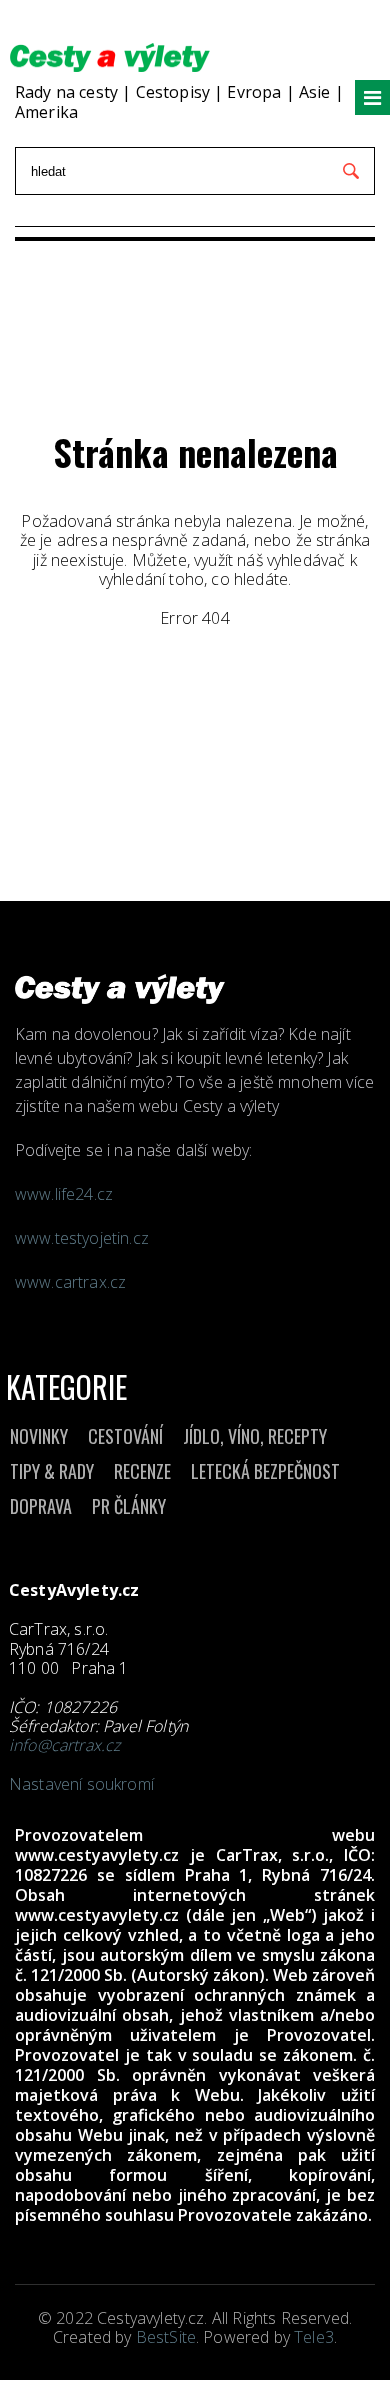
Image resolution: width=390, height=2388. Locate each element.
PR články (129, 1506)
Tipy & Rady (52, 1471)
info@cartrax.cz (64, 1745)
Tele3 (314, 2337)
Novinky (39, 1436)
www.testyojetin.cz (84, 1238)
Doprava (41, 1506)
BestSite (166, 2337)
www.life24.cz (64, 1194)
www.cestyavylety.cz (97, 1855)
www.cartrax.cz (70, 1282)
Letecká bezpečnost (265, 1471)
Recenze (142, 1471)
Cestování (125, 1436)
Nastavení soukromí (81, 1784)
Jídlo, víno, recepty (255, 1436)
